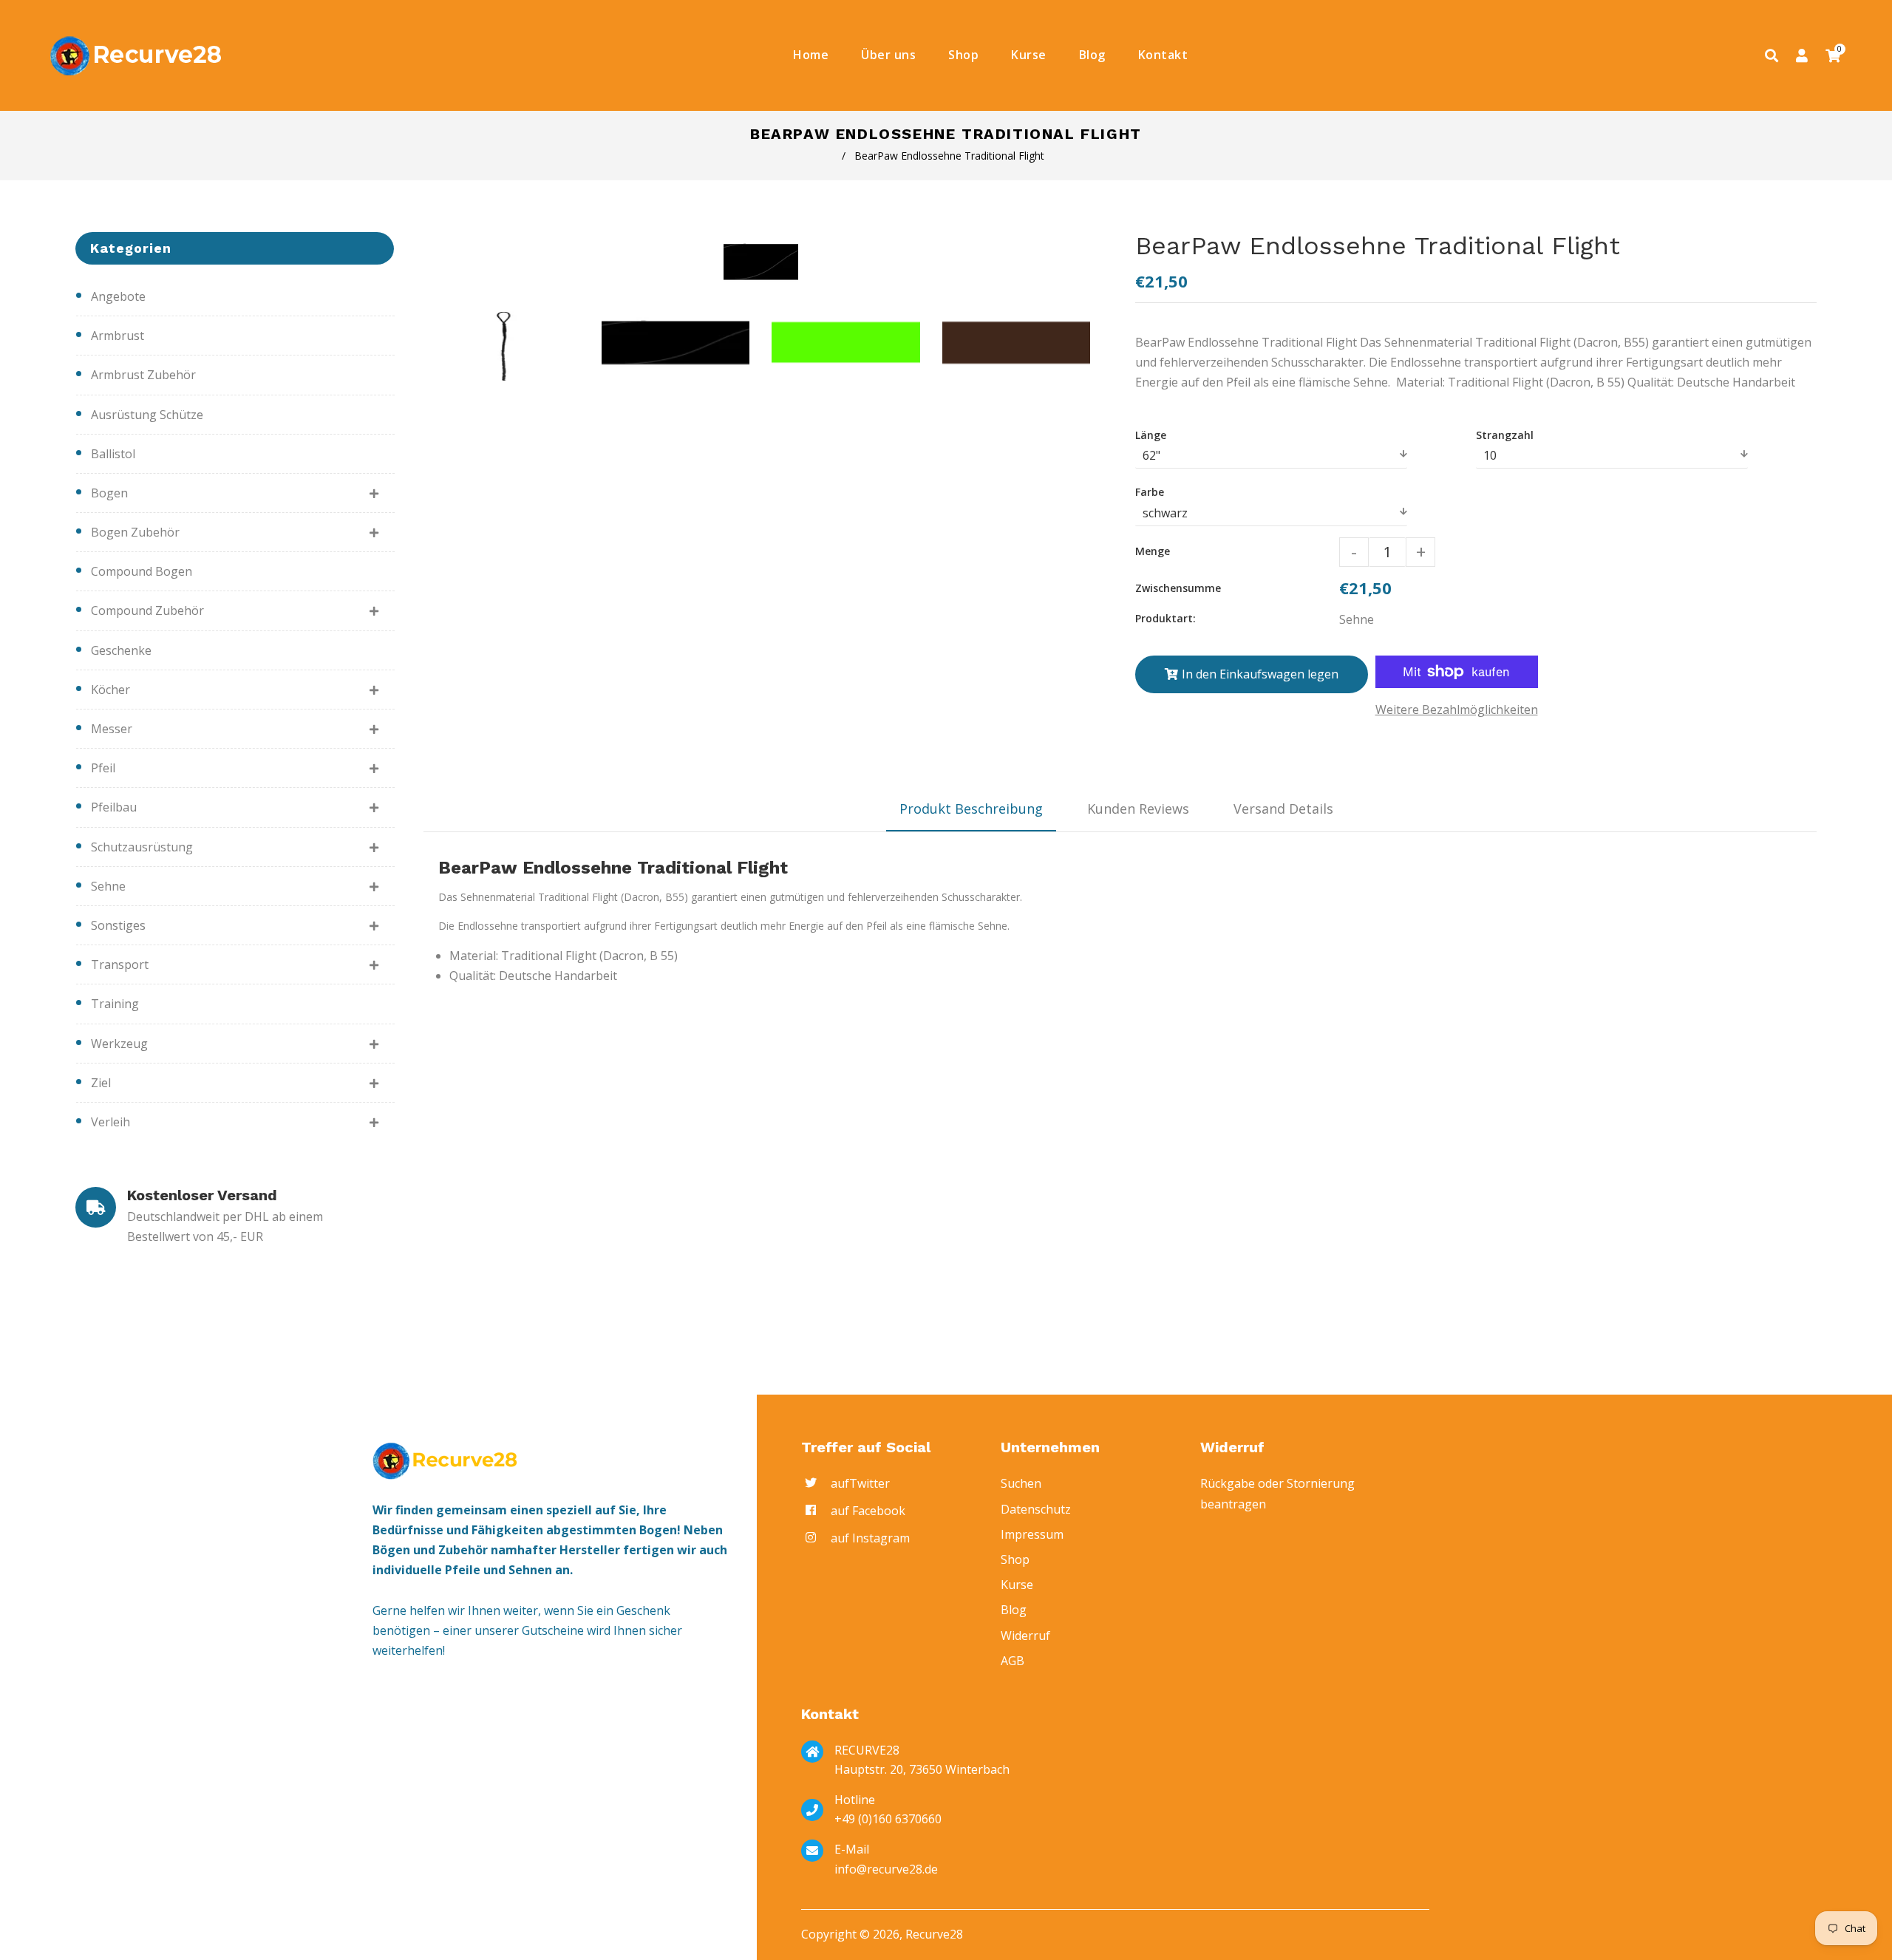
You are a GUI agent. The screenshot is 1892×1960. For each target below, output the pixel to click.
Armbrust (118, 336)
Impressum (1032, 1534)
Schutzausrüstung (142, 847)
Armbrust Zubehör (143, 375)
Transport (120, 964)
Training (115, 1004)
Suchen (1021, 1483)
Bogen (109, 493)
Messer (112, 729)
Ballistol (113, 454)
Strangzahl (1505, 435)
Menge (1153, 551)
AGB (1013, 1661)
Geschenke (121, 650)
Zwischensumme (1178, 588)
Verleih (110, 1122)
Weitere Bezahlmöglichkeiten (1457, 710)
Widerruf (1025, 1636)
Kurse (1017, 1585)
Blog (1014, 1610)
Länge (1151, 435)
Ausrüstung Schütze (147, 415)
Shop (1015, 1559)
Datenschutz (1036, 1509)
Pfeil (103, 768)
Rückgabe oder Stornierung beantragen (1277, 1493)
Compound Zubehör (147, 610)
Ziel (101, 1083)
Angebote (118, 296)
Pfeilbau (114, 807)
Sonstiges (118, 925)
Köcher (110, 690)
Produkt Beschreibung (971, 809)
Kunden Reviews (1138, 809)
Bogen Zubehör (135, 532)
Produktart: (1166, 618)
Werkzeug (119, 1044)
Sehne (108, 886)
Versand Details (1283, 809)
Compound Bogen (142, 571)
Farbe (1150, 492)
